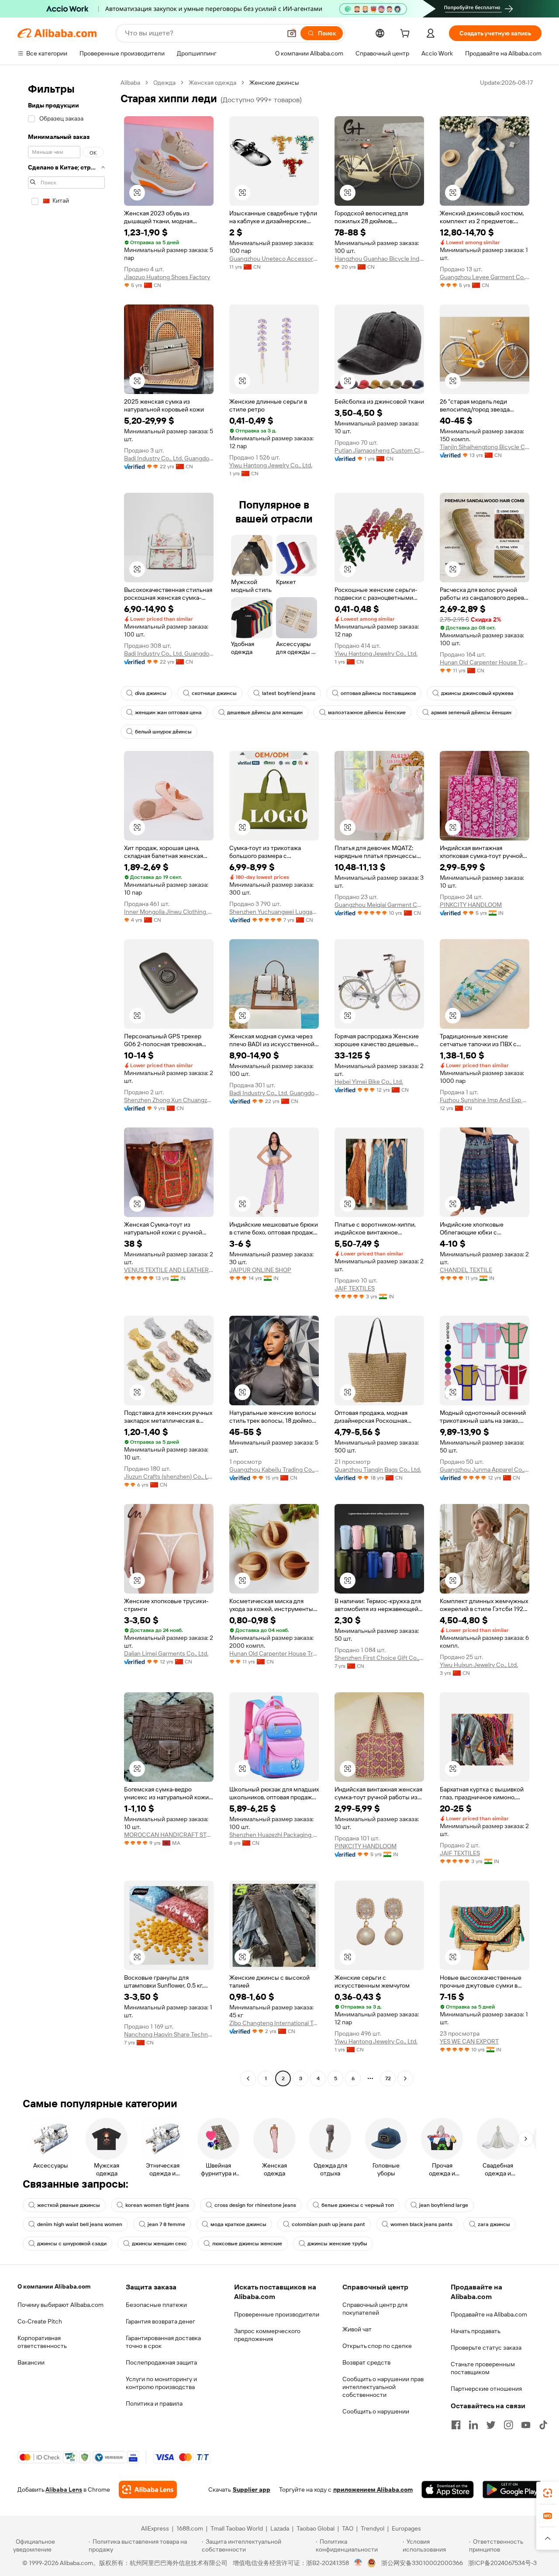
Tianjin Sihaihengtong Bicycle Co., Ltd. (485, 447)
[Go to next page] (405, 2078)
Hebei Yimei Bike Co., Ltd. (369, 1082)
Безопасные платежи (156, 2305)
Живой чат (357, 2329)
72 (388, 2078)
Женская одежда (212, 83)
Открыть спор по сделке (377, 2346)
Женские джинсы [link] (274, 83)
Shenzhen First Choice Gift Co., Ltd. (379, 1658)
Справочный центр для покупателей (375, 2309)
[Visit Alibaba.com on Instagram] (508, 2425)
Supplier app (252, 2490)
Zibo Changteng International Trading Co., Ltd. (274, 2023)
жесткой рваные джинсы (69, 2205)
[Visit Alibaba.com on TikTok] (543, 2425)
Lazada (280, 2528)
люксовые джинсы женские (247, 2244)
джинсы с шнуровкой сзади (72, 2244)
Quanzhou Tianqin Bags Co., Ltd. (378, 1470)
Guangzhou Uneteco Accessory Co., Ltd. (274, 259)
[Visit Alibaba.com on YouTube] (526, 2425)
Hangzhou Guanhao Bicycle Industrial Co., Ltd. (379, 259)
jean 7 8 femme (166, 2224)
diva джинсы (151, 693)
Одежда (164, 83)
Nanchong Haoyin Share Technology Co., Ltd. (169, 2034)
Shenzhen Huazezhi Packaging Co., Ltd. (274, 1835)
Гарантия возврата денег (160, 2321)
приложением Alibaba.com (373, 2490)
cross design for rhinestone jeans (255, 2205)
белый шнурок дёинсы (163, 732)
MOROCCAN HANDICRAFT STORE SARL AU (169, 1835)
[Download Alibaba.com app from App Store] (448, 2490)
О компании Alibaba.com (54, 2286)
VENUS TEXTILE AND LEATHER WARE (169, 1270)
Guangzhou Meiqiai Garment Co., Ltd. (379, 905)
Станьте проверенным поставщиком (483, 2368)
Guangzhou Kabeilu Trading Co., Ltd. (274, 1470)
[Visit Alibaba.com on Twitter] (491, 2425)
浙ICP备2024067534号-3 (502, 2563)
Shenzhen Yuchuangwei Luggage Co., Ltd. (274, 912)
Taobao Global (316, 2528)
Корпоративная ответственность (42, 2342)
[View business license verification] (358, 2563)
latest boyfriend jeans (289, 693)
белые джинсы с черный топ (358, 2205)
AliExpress (155, 2528)
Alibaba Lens (64, 2490)
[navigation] (66, 1082)
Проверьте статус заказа (486, 2348)
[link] (548, 2493)
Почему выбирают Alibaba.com (60, 2305)
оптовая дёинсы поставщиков (378, 693)
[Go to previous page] (248, 2078)
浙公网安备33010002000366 (422, 2563)
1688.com (190, 2528)
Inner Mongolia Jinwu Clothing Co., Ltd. (169, 912)
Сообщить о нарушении (376, 2411)
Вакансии (31, 2362)
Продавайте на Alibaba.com (489, 2314)
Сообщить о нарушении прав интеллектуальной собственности (383, 2387)
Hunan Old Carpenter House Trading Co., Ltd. (485, 662)
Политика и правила (154, 2403)
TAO (348, 2528)
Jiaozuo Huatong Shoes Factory (167, 277)
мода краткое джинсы (238, 2224)
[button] (292, 33)
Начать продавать (476, 2331)
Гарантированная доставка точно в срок (163, 2342)
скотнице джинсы (214, 693)
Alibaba (130, 83)
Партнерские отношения (486, 2389)
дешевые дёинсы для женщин (265, 712)
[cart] (407, 35)
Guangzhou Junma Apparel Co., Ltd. (485, 1470)
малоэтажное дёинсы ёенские (367, 712)
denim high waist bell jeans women (80, 2224)
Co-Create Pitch (40, 2321)
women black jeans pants (421, 2224)
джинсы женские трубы (337, 2244)
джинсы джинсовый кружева (477, 693)
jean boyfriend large (444, 2205)
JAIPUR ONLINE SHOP (260, 1270)
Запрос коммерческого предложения (267, 2335)
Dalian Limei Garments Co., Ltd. (166, 1653)
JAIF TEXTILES (355, 1288)
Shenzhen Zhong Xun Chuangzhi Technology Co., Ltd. (169, 1100)
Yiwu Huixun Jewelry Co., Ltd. (479, 1665)
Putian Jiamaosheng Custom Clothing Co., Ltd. (379, 450)
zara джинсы (494, 2224)
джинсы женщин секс (159, 2244)
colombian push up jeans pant (328, 2224)
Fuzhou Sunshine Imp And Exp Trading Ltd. (485, 1100)
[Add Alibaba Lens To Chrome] (148, 2490)
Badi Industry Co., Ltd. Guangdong (169, 458)
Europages (406, 2528)
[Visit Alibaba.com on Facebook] (456, 2425)
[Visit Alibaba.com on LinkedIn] (473, 2425)
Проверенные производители (277, 2314)
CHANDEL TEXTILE (466, 1270)
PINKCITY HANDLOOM (471, 905)
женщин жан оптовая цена (168, 712)
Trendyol (373, 2528)
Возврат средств (366, 2362)
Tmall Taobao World (237, 2528)
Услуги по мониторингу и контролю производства (161, 2383)
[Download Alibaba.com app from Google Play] (512, 2490)
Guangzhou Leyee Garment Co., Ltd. (485, 277)
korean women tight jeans (157, 2205)
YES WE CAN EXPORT (469, 2041)
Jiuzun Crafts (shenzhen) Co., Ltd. (169, 1476)
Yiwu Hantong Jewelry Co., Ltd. (271, 465)
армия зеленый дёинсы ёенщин (471, 712)
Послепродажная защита (161, 2362)
